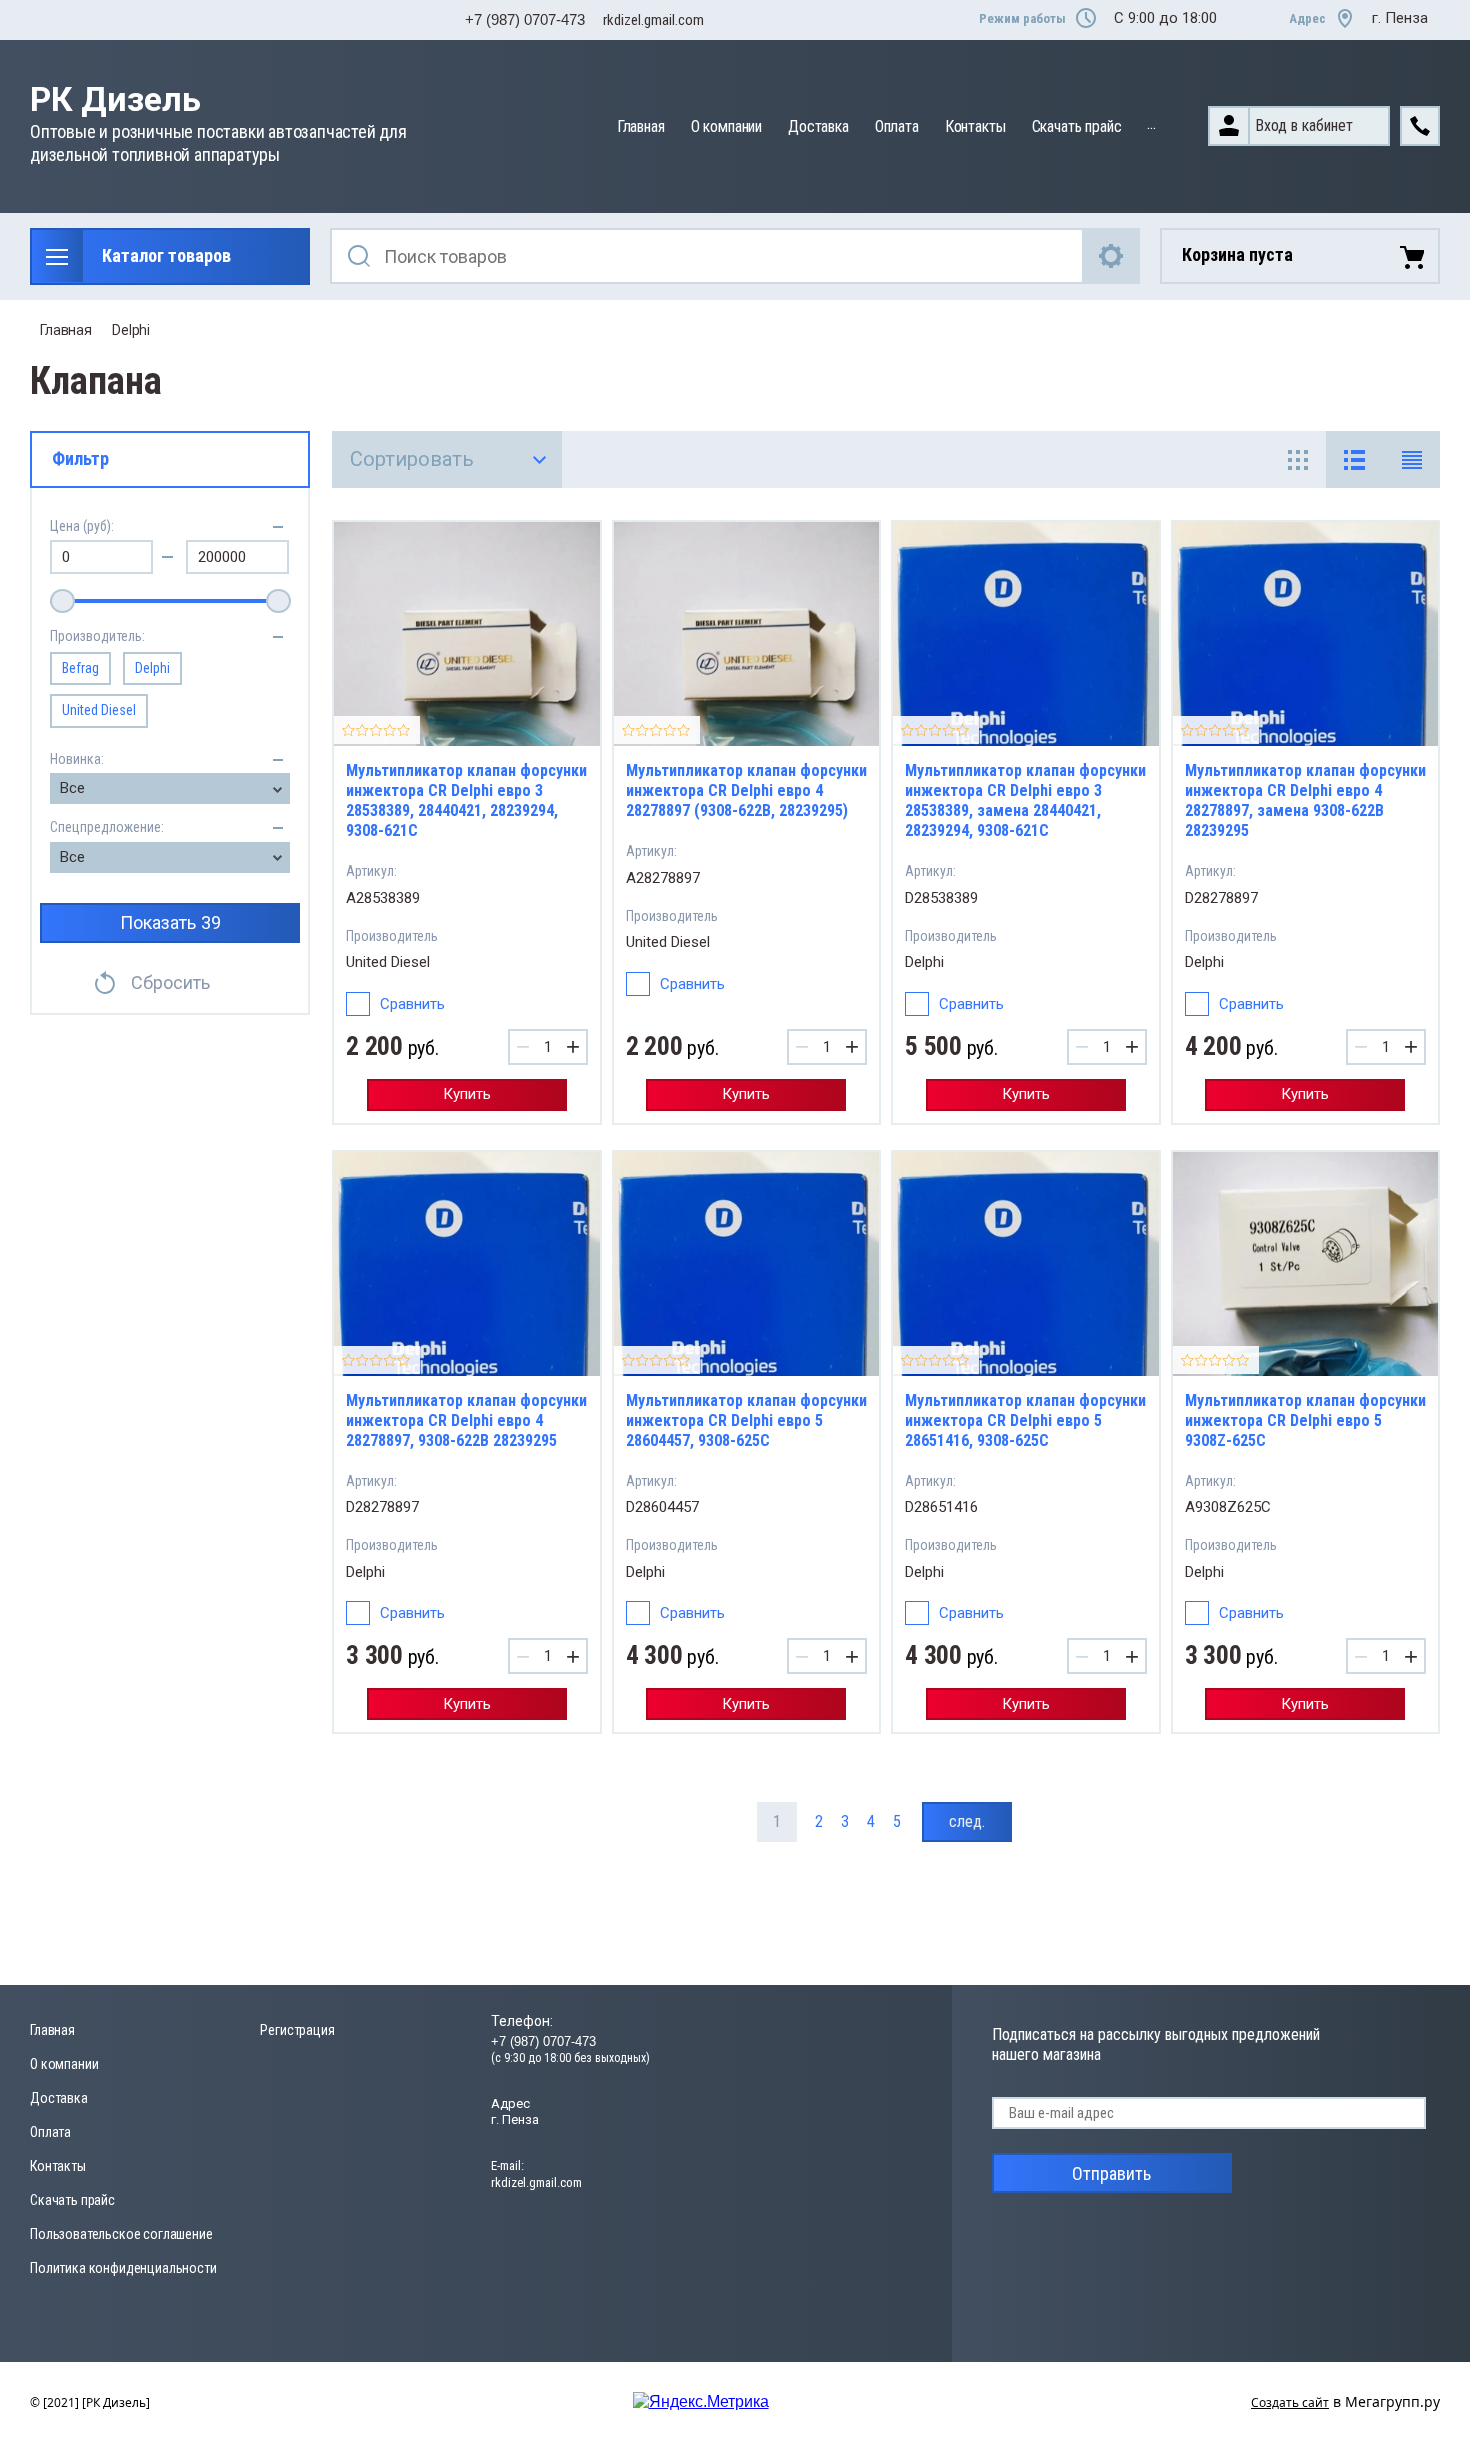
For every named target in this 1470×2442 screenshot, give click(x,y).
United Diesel (99, 710)
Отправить (1111, 2173)
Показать (170, 922)
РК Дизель (115, 99)
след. (967, 1821)
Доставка (818, 126)
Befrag (80, 668)
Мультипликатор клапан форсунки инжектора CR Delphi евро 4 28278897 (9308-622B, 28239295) (746, 790)
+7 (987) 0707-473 (525, 19)
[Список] (1354, 459)
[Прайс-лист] (1411, 459)
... (1151, 123)
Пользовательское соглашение (121, 2234)
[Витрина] (1297, 459)
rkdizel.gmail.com (653, 20)
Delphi (131, 330)
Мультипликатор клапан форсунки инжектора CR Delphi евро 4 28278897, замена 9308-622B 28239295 (1305, 800)
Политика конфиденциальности (123, 2268)
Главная (641, 126)
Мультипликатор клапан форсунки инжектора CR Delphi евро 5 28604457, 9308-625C (746, 1420)
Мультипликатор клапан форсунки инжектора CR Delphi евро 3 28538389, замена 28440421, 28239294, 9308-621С (1025, 800)
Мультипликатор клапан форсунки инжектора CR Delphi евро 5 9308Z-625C (1305, 1420)
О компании (726, 126)
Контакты (975, 126)
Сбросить (170, 982)
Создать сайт (1290, 2402)
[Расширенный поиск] (1112, 256)
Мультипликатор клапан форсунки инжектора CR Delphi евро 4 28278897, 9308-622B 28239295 (466, 1420)
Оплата (897, 126)
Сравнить (412, 1004)
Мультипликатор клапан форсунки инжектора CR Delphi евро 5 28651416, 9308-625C (1025, 1420)
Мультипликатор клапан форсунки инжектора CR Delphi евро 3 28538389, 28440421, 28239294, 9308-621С (466, 800)
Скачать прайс (1077, 126)
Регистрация (297, 2030)
